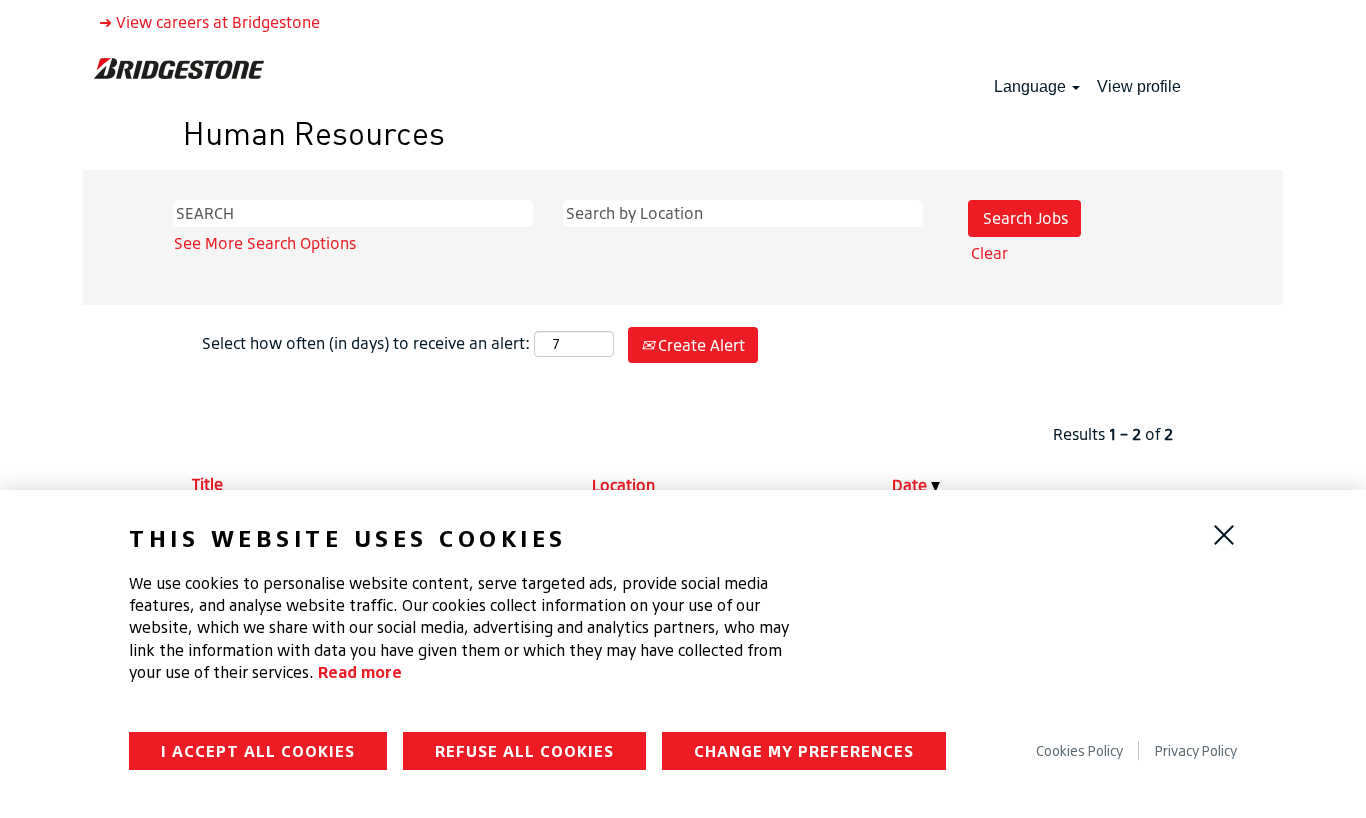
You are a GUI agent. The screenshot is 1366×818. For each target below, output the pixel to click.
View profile (1139, 86)
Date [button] (911, 485)
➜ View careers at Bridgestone (209, 22)
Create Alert (699, 345)
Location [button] (623, 485)
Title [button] (207, 484)
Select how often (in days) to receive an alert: (366, 343)
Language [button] (1032, 86)
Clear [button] (989, 253)
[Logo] (179, 67)
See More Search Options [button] (265, 243)
